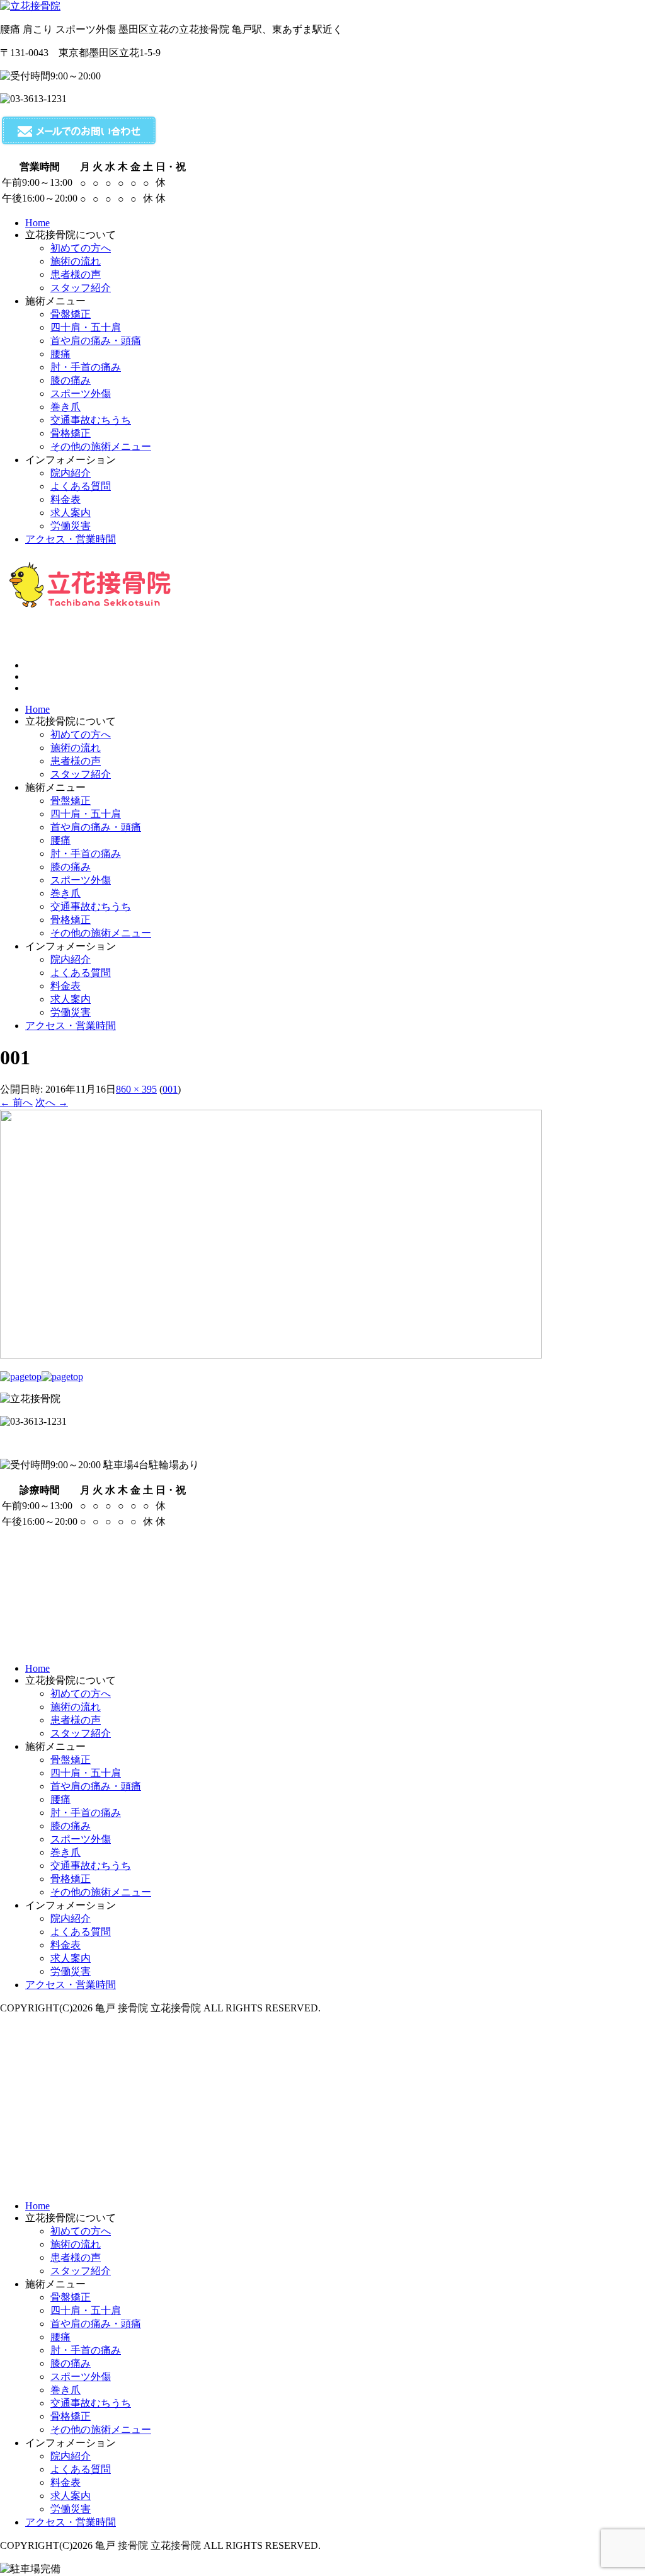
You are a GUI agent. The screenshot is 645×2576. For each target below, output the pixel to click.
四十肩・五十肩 (86, 814)
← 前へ (16, 1102)
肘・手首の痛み (86, 854)
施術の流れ (76, 748)
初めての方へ (81, 734)
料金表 (66, 986)
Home (37, 709)
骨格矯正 (71, 920)
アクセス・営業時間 (71, 1026)
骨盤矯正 (71, 801)
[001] (271, 1355)
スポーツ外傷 (81, 880)
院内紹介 (71, 959)
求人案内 (71, 999)
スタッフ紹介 (81, 774)
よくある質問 (81, 973)
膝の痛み (71, 867)
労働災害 (71, 1012)
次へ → (52, 1102)
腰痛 (60, 840)
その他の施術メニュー (101, 933)
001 (170, 1089)
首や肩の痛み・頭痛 (96, 827)
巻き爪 (66, 893)
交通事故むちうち (91, 906)
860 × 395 (136, 1089)
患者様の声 (76, 761)
